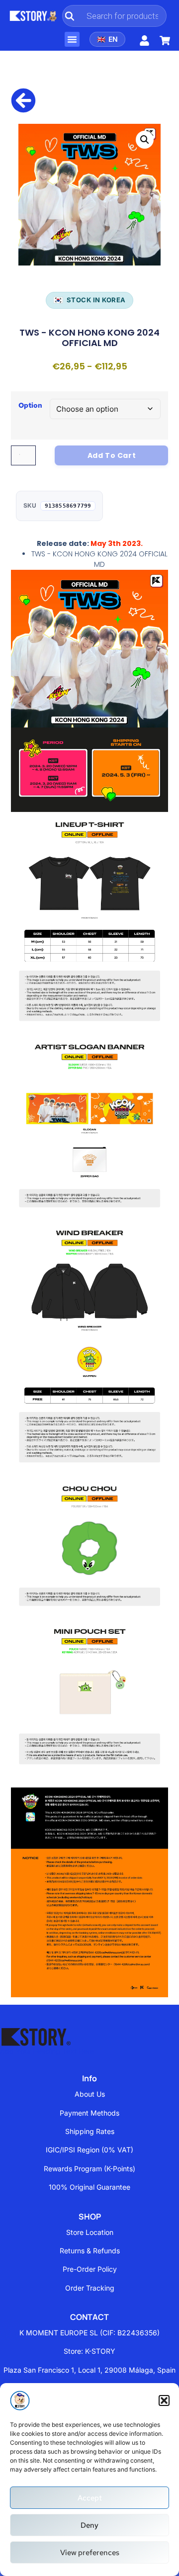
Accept (90, 2498)
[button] (164, 2400)
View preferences (90, 2553)
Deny (89, 2525)
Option (30, 405)
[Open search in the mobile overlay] (114, 16)
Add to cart (112, 455)
